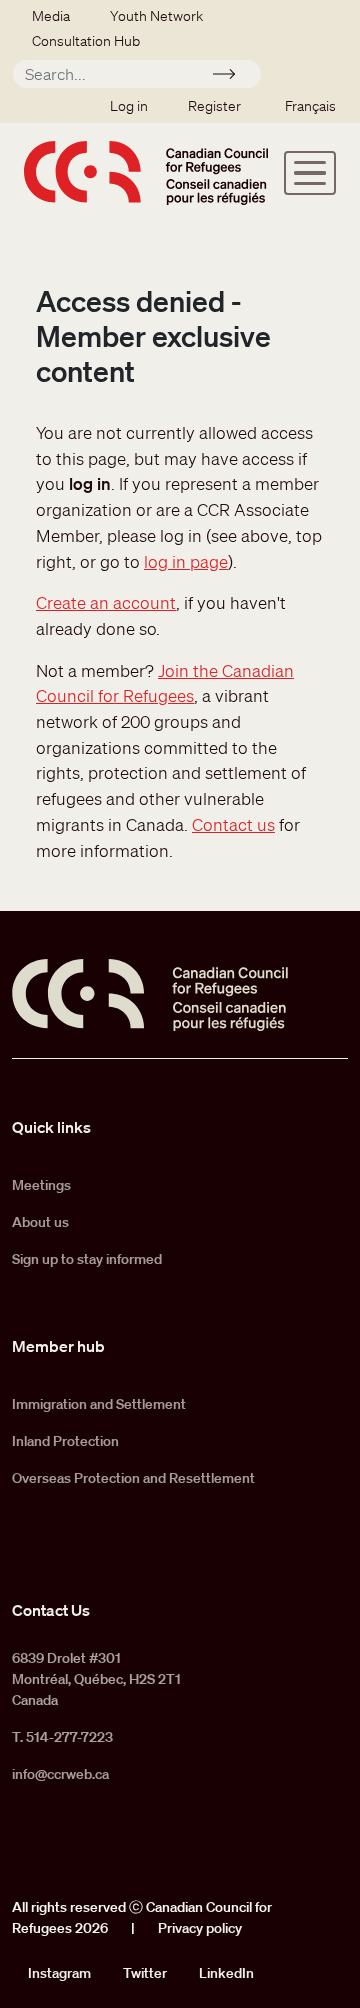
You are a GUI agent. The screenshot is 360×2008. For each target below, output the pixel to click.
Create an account (106, 602)
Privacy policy (200, 1928)
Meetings (41, 1185)
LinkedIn (226, 1973)
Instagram (59, 1973)
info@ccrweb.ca (60, 1774)
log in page (186, 561)
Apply (232, 77)
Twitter (145, 1973)
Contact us (233, 824)
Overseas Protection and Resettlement (133, 1478)
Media (51, 16)
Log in (129, 106)
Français (310, 106)
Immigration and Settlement (99, 1404)
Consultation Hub (86, 41)
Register (214, 106)
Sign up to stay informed (87, 1259)
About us (40, 1222)
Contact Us (51, 1610)
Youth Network (156, 16)
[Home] (146, 173)
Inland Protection (65, 1441)
